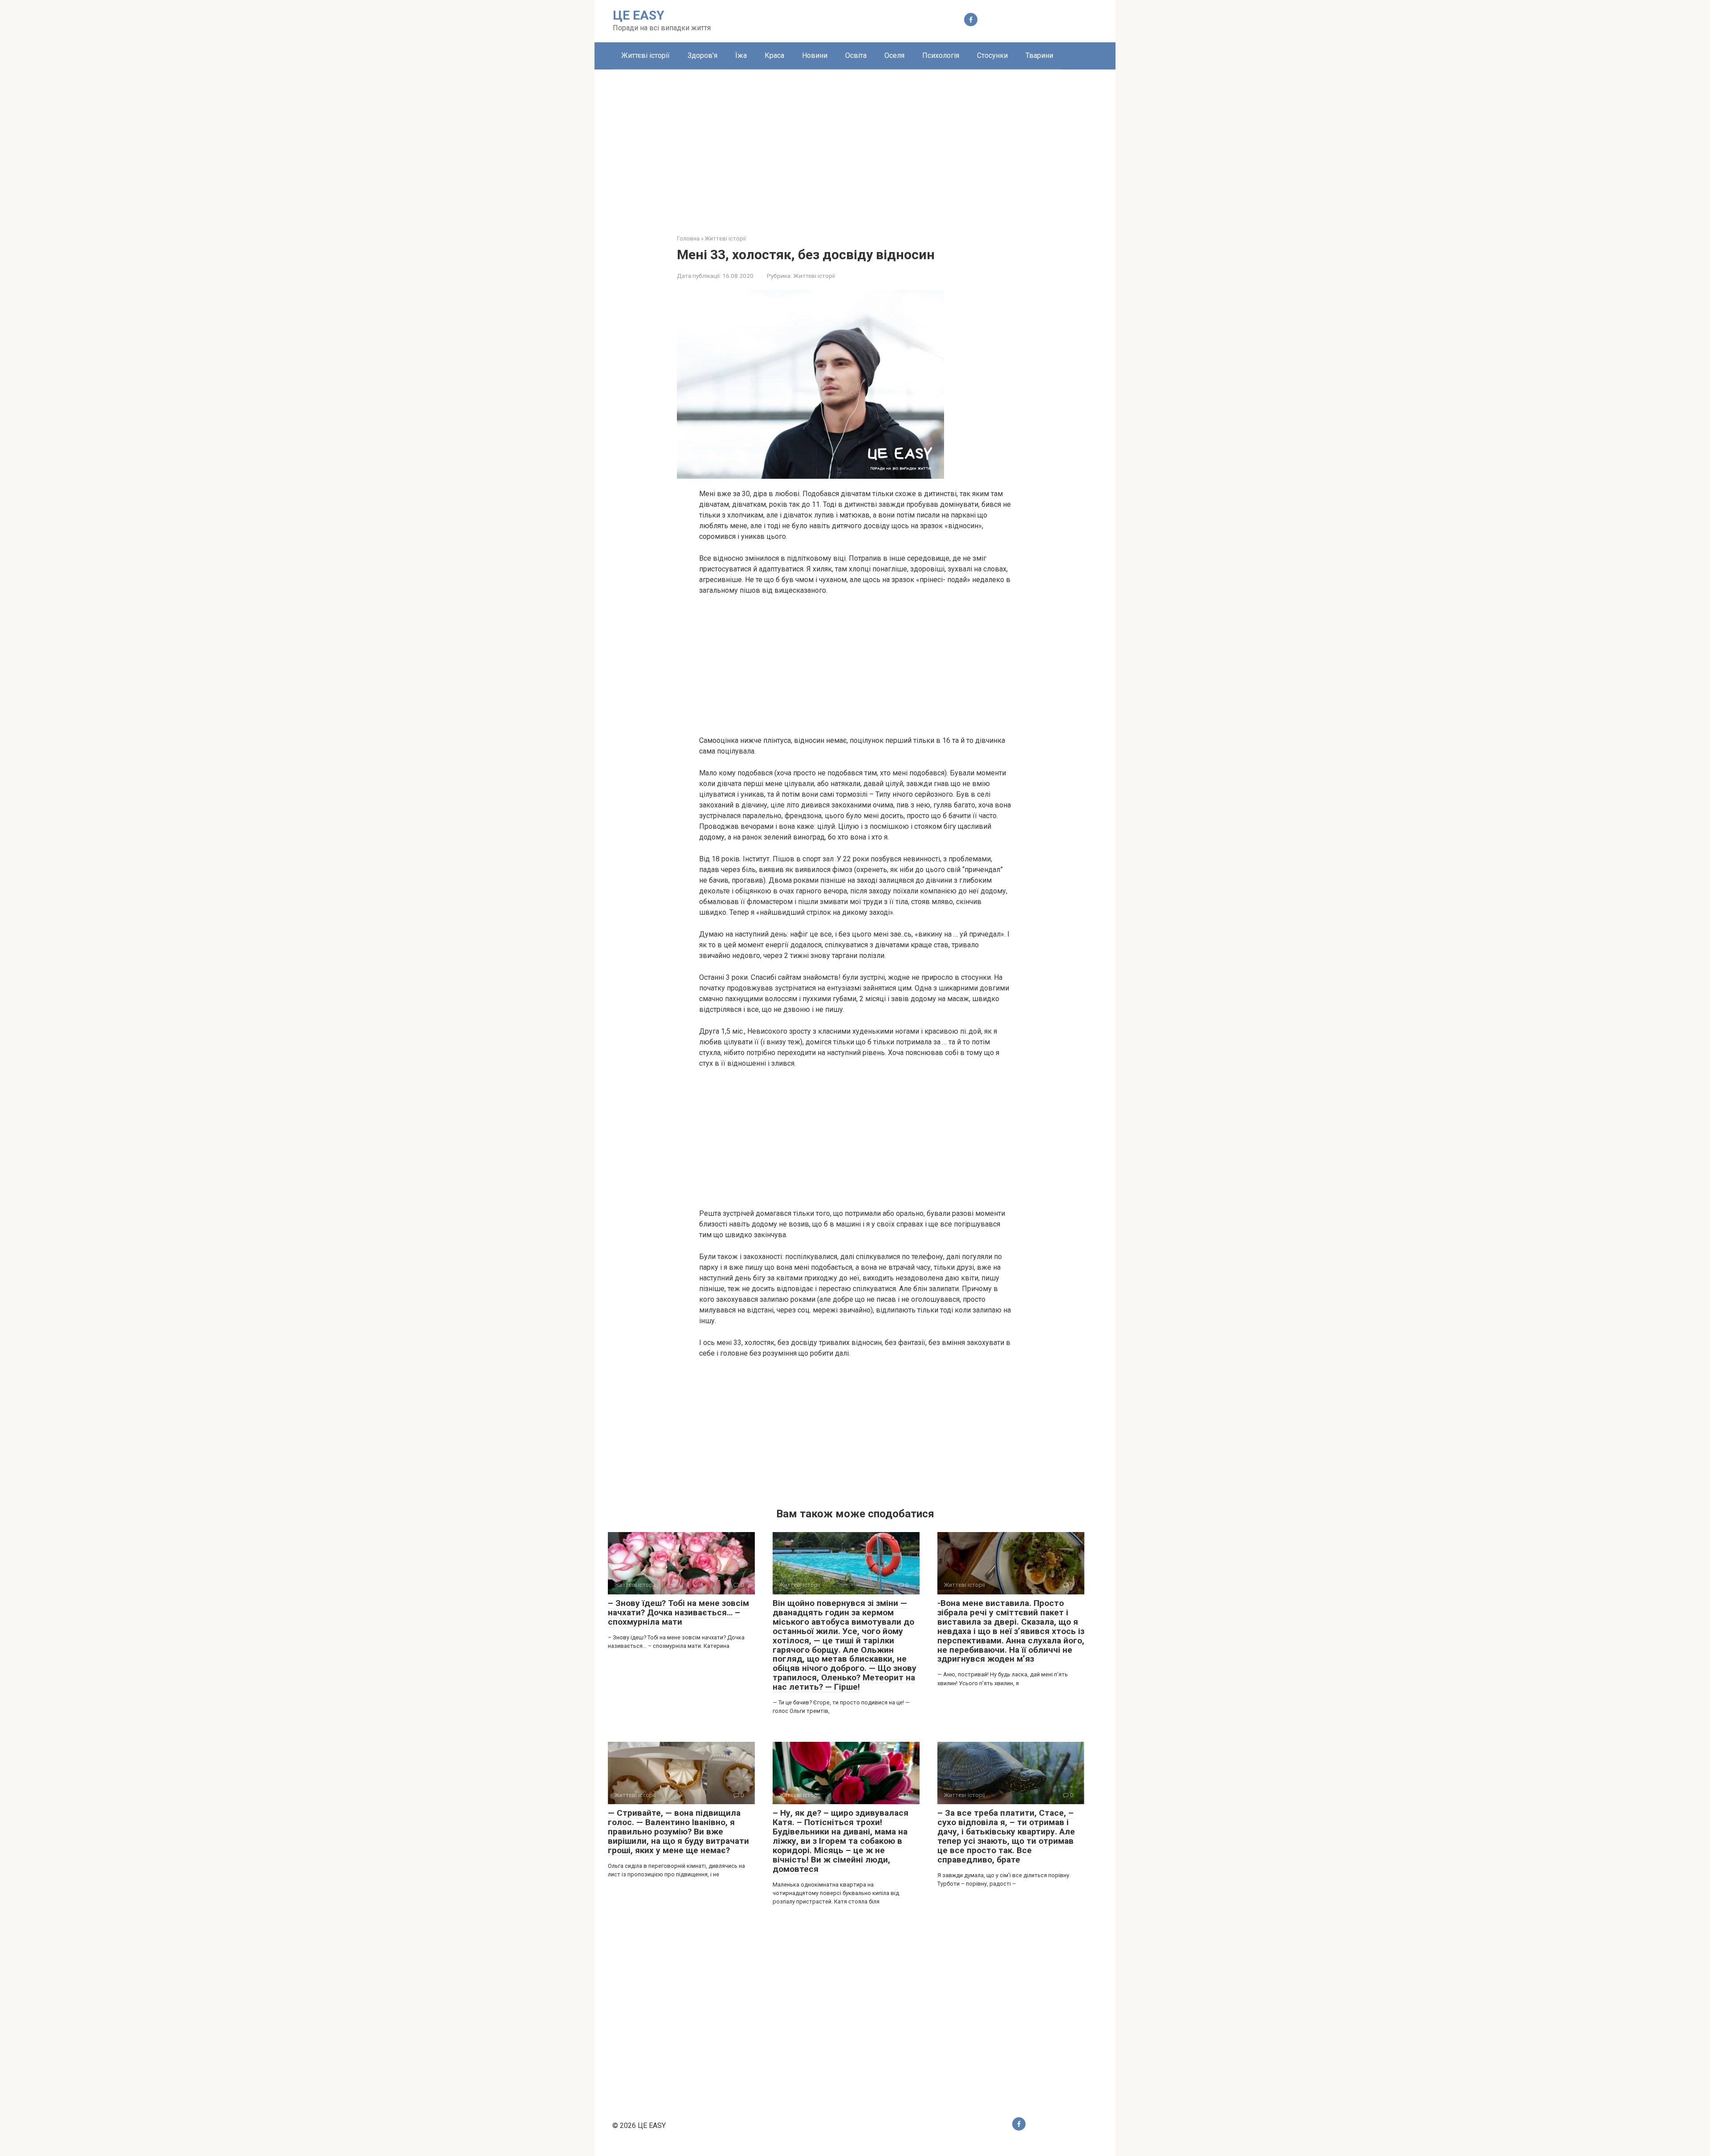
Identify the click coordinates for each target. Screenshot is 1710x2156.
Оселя (894, 55)
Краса (774, 55)
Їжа (741, 55)
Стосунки (992, 55)
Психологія (941, 55)
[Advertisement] (855, 145)
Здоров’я (702, 55)
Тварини (1039, 55)
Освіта (856, 55)
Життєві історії (645, 55)
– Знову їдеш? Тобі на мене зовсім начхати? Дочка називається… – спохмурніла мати (678, 1612)
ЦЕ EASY (639, 15)
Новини (815, 55)
